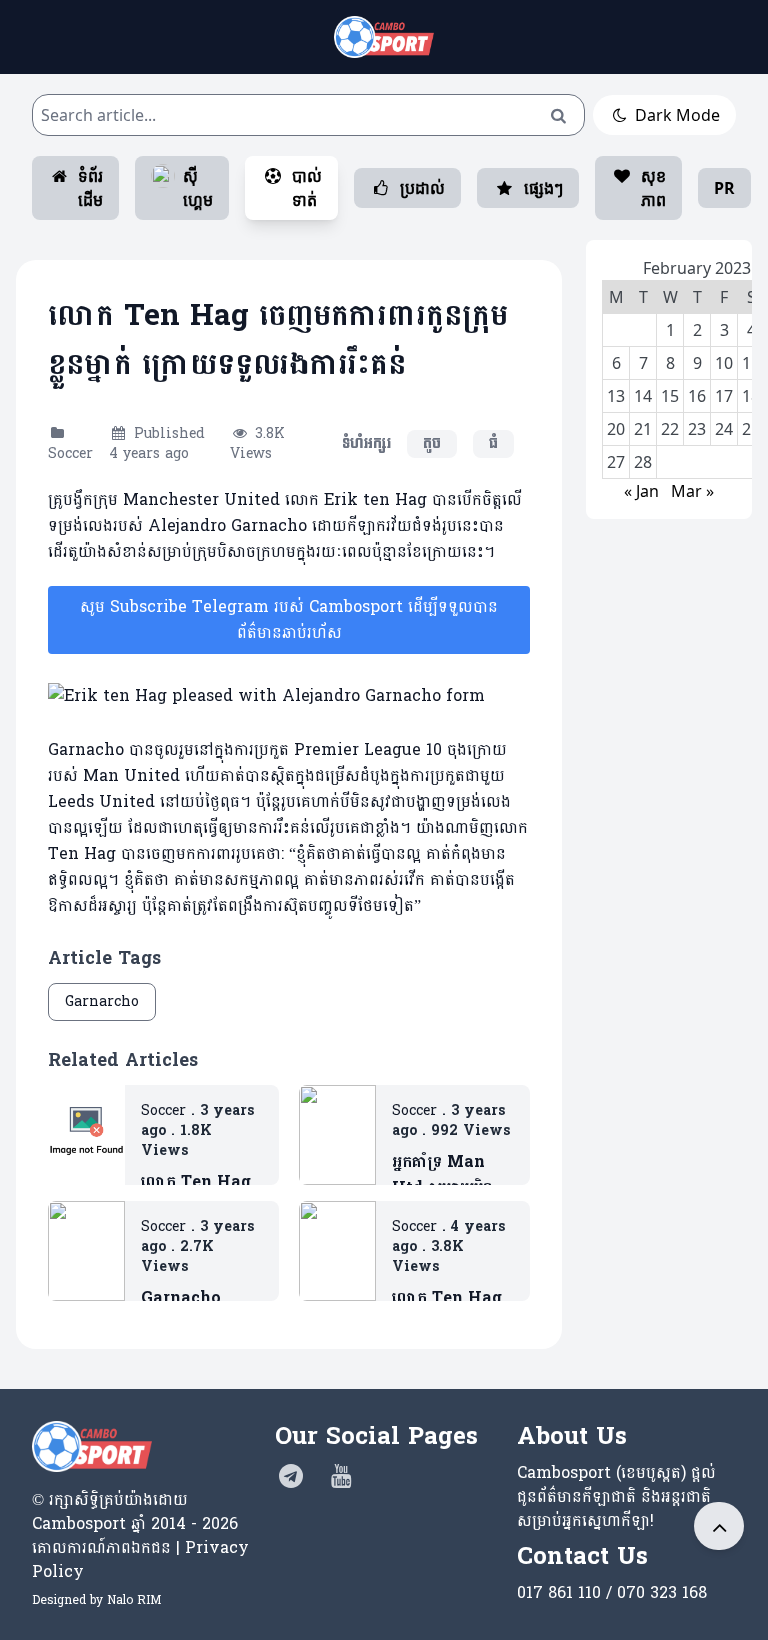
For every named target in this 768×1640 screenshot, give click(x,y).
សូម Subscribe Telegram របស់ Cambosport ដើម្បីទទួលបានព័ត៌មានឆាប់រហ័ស (289, 619)
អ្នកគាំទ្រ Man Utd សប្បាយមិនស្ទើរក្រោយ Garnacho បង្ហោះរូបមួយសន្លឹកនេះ (453, 1175)
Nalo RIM (134, 1600)
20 (616, 429)
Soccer (70, 453)
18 (751, 396)
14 (643, 396)
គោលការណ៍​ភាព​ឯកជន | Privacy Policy (140, 1559)
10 (724, 363)
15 (670, 396)
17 (724, 396)
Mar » (692, 491)
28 (643, 462)
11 (751, 363)
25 (751, 429)
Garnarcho (102, 1001)
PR (724, 188)
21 (643, 429)
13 (616, 396)
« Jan (641, 491)
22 (670, 429)
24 (724, 429)
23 (697, 429)
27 (616, 462)
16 (697, 396)
